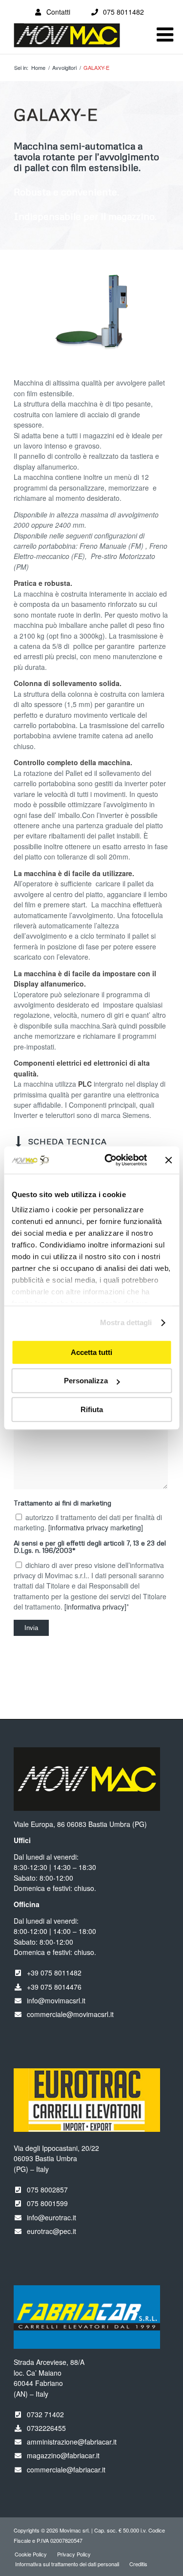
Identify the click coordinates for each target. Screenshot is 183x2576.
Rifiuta (92, 1409)
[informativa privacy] (95, 1607)
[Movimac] (76, 40)
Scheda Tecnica (68, 1141)
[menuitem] (31, 2554)
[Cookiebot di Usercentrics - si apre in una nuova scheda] (109, 1160)
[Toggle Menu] (165, 35)
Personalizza (86, 1381)
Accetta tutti (91, 1352)
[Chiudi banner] (168, 1160)
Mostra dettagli (126, 1322)
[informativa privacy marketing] (96, 1527)
